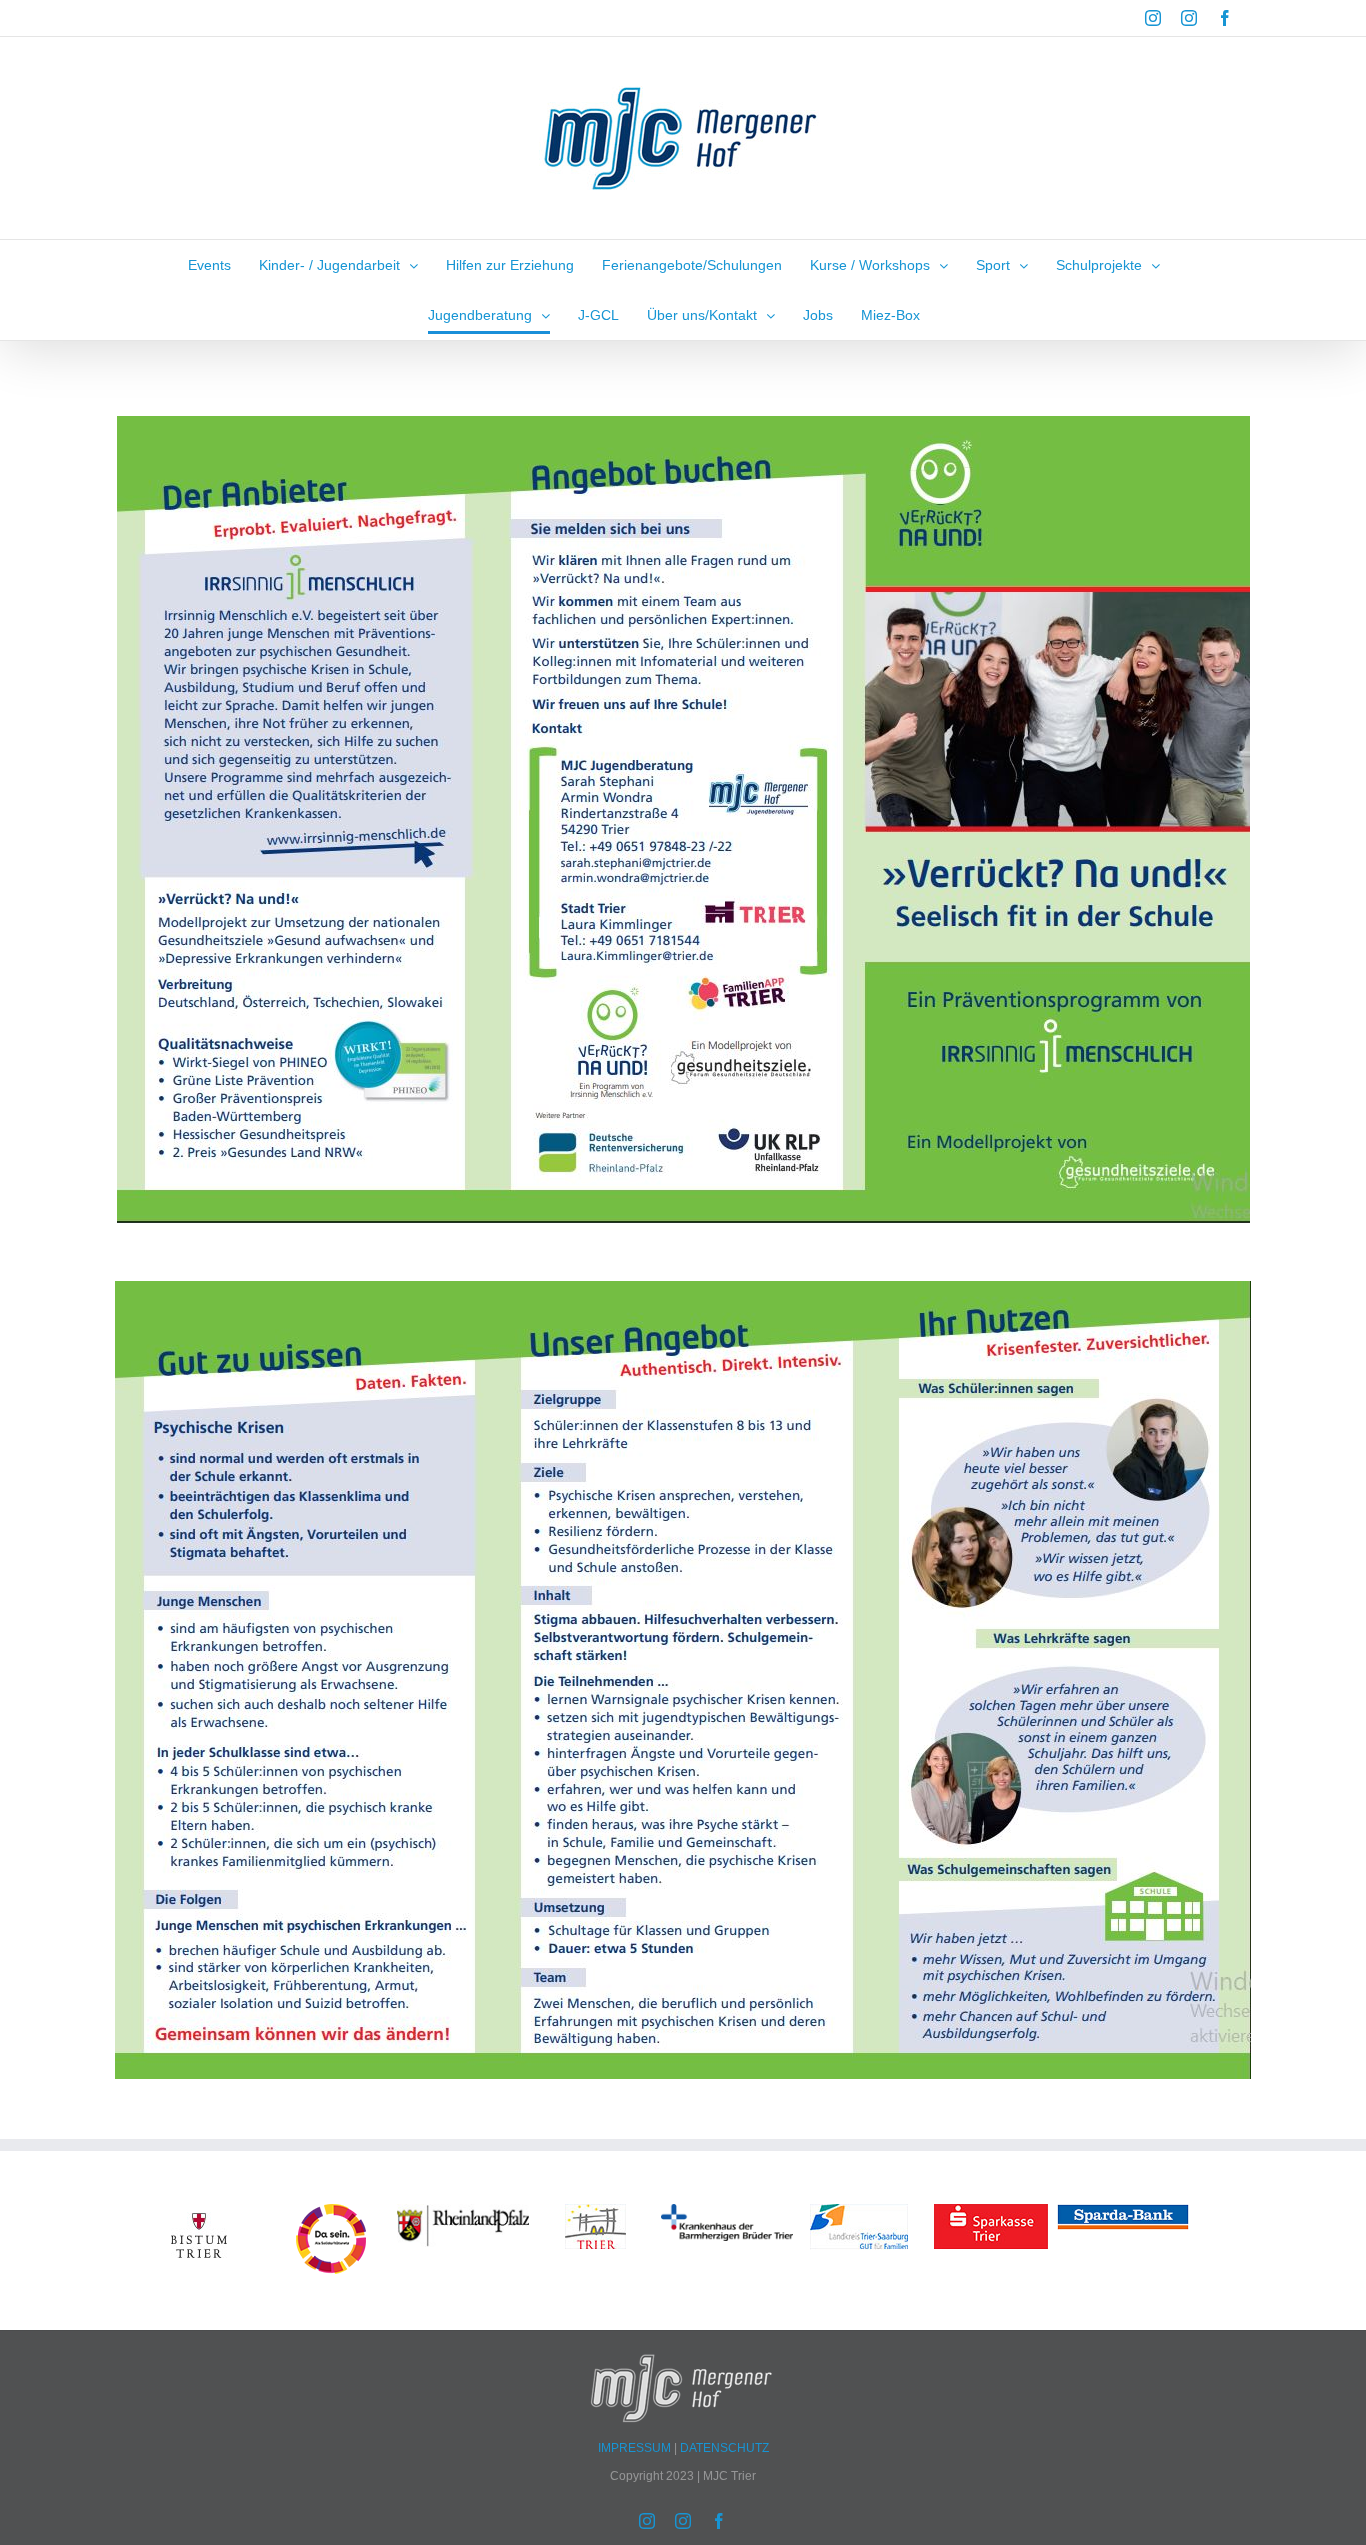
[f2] (595, 2212)
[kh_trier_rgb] (727, 2212)
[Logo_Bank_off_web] (1123, 2212)
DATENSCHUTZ (724, 2448)
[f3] (859, 2212)
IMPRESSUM (636, 2448)
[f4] (463, 2212)
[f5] (199, 2212)
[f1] (991, 2212)
